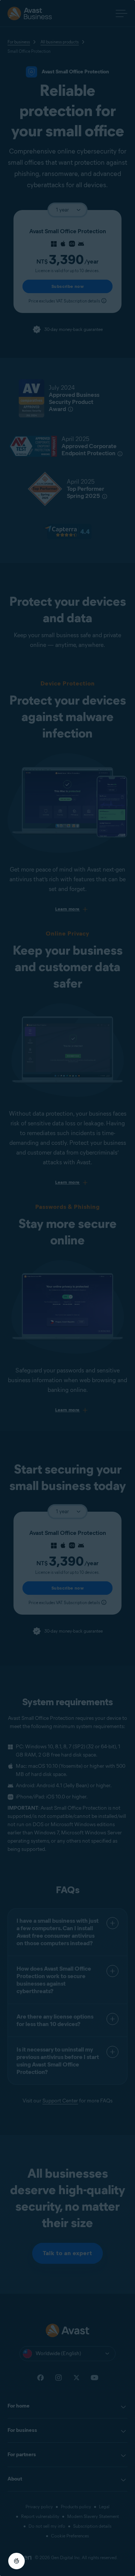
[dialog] (67, 1288)
